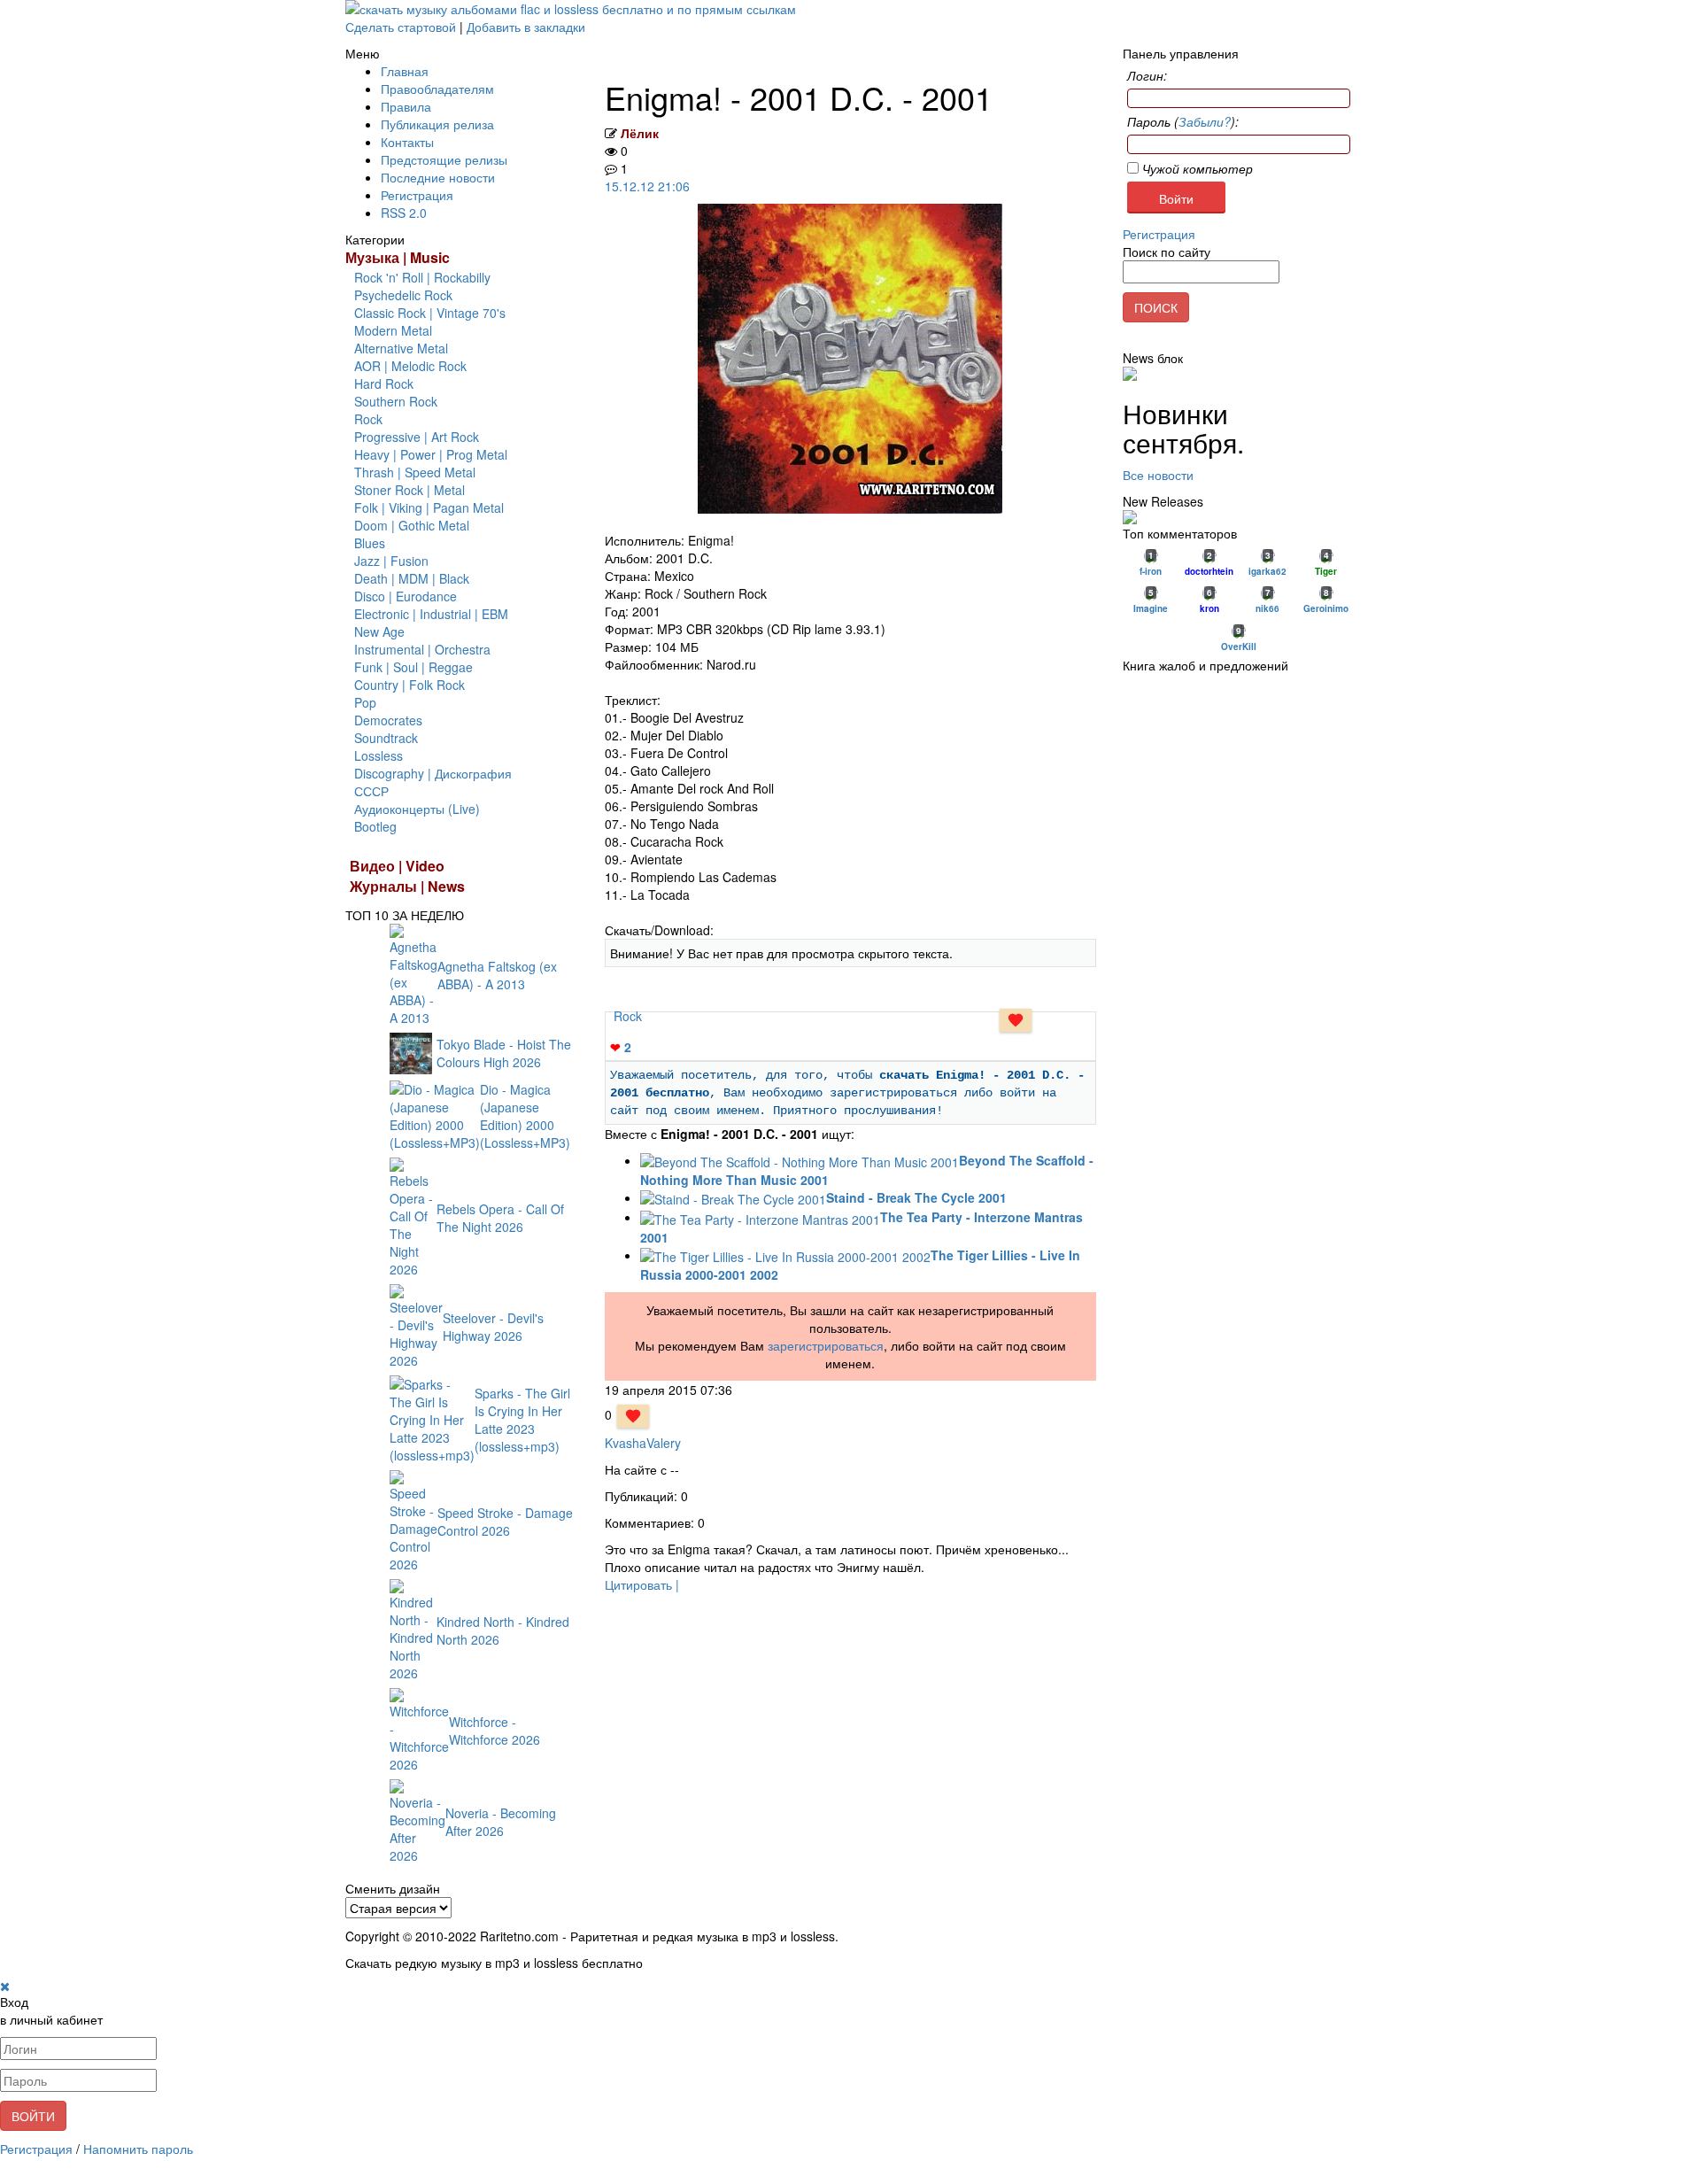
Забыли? (1205, 121)
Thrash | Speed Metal (415, 472)
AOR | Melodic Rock (410, 366)
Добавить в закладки (526, 27)
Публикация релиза (437, 124)
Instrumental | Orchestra (422, 649)
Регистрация (417, 195)
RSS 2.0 (404, 213)
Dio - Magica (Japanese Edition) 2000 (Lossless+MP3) (525, 1116)
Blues (370, 543)
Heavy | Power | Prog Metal (431, 454)
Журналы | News (407, 886)
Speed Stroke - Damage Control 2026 (505, 1522)
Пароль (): (1183, 121)
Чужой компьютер (1196, 168)
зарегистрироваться (826, 1345)
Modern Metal (393, 330)
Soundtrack (386, 738)
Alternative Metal (401, 348)
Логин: (1147, 75)
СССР (371, 791)
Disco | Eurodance (406, 596)
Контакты (407, 142)
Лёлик (640, 133)
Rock (368, 419)
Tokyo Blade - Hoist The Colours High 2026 (504, 1053)
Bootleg (375, 826)
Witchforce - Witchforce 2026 (495, 1731)
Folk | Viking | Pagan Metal (429, 507)
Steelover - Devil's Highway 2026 (493, 1327)
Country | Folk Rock (410, 685)
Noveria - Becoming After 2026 (501, 1822)
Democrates (388, 720)
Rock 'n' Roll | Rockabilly (422, 277)
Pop (365, 702)
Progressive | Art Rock (417, 437)
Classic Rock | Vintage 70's (430, 313)
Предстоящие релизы (444, 159)
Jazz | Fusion (391, 561)
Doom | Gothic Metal (412, 525)
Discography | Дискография (433, 773)
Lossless (379, 755)
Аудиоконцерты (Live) (417, 809)
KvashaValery (643, 1443)
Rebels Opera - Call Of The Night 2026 (500, 1218)
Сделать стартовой (401, 27)
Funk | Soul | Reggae (413, 667)
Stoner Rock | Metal (410, 490)
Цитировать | (642, 1584)
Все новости (1158, 475)
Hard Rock (384, 383)
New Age (379, 631)
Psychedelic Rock (403, 295)
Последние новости (438, 177)
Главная (405, 71)
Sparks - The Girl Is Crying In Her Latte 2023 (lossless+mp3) (522, 1420)
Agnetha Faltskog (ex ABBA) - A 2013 (497, 975)
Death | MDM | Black (412, 578)
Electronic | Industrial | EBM (431, 614)
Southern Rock (396, 401)
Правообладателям (437, 89)
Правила (406, 106)
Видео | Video (397, 866)
